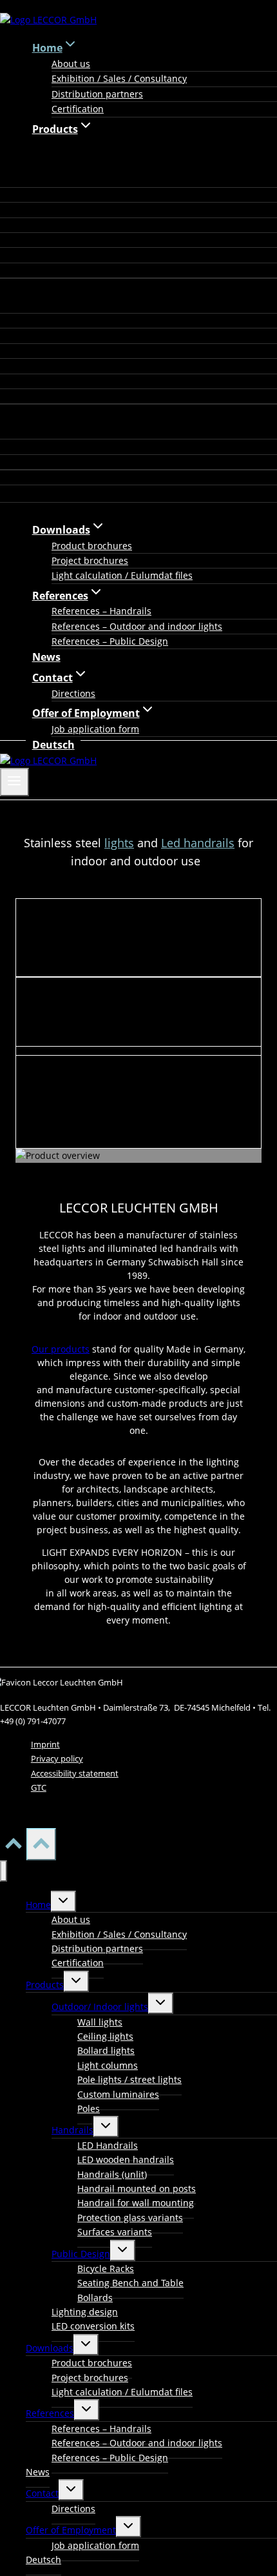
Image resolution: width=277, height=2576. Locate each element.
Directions (73, 693)
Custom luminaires (118, 2094)
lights (119, 843)
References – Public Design (110, 641)
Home (38, 1905)
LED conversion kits (93, 2326)
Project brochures (90, 560)
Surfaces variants (115, 2232)
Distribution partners (97, 94)
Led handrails (198, 843)
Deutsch (53, 745)
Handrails (72, 2130)
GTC (39, 1787)
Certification (78, 109)
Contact (42, 2493)
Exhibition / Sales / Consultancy (119, 78)
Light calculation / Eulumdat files (122, 575)
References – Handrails (101, 611)
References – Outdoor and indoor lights (137, 626)
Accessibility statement (75, 1773)
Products (45, 1985)
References (50, 2413)
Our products (61, 1349)
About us (71, 64)
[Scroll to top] (13, 1847)
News (46, 657)
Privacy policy (57, 1758)
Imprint (45, 1744)
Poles (89, 2108)
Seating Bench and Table (130, 2283)
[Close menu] (4, 1871)
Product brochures (92, 546)
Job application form (95, 729)
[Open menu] (14, 782)
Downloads (50, 2348)
